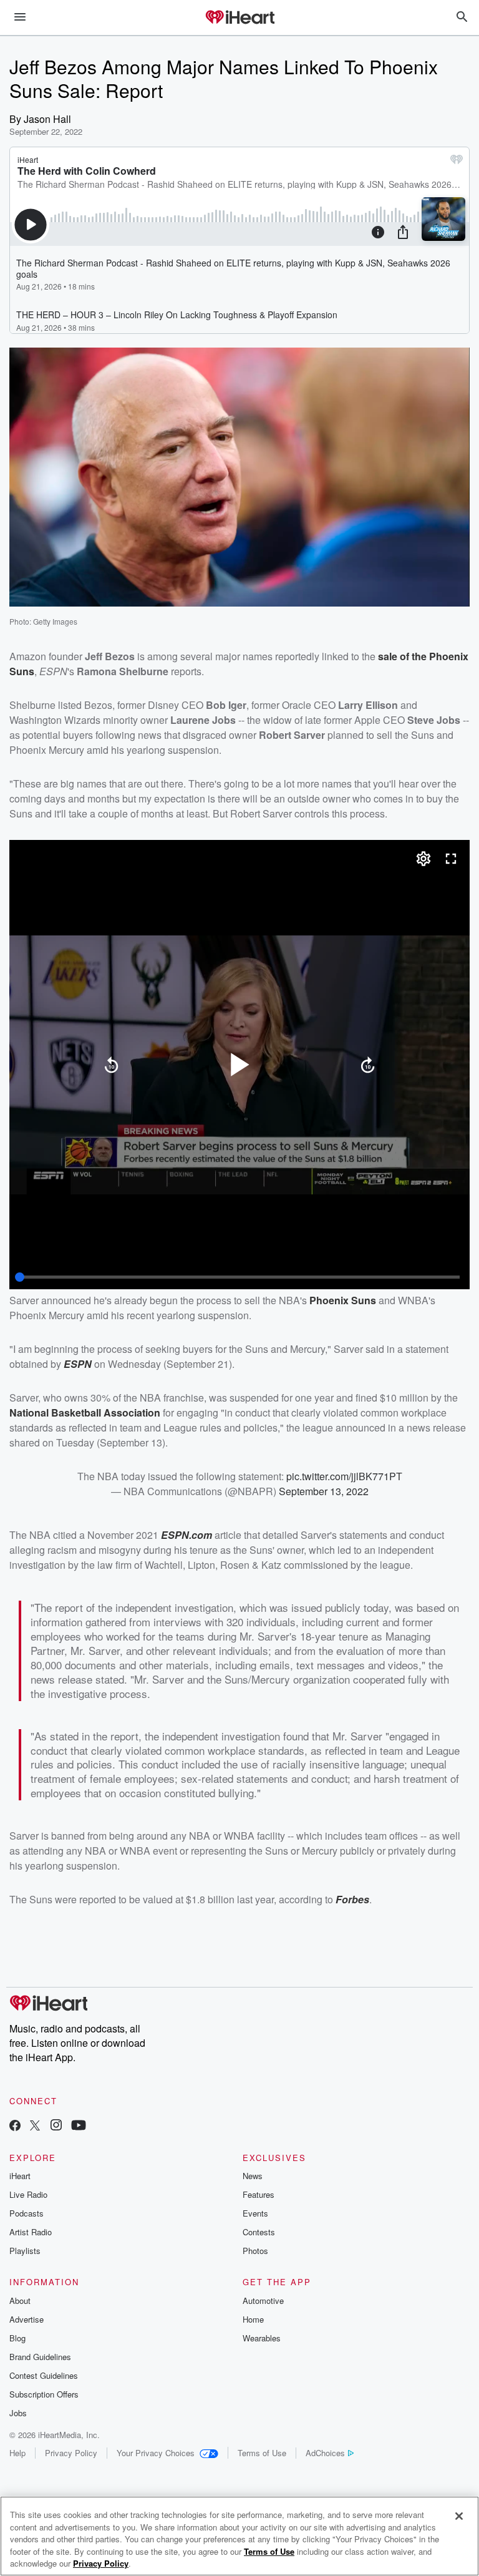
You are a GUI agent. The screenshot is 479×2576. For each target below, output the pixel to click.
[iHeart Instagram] (56, 2126)
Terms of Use (262, 2453)
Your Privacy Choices (156, 2453)
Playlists (25, 2251)
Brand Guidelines (40, 2357)
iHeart (20, 2176)
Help (17, 2453)
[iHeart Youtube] (79, 2126)
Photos (255, 2251)
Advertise (27, 2319)
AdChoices (325, 2453)
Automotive (263, 2300)
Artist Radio (31, 2232)
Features (259, 2194)
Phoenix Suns (343, 1300)
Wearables (262, 2338)
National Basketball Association (85, 1412)
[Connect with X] (35, 2126)
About (20, 2300)
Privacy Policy (71, 2453)
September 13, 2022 (324, 1491)
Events (255, 2213)
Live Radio (28, 2194)
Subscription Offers (44, 2394)
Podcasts (27, 2213)
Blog (17, 2338)
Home (253, 2319)
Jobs (18, 2413)
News (253, 2176)
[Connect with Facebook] (15, 2126)
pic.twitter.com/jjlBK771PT (344, 1476)
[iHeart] (239, 18)
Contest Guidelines (44, 2375)
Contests (259, 2232)
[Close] (459, 2516)
